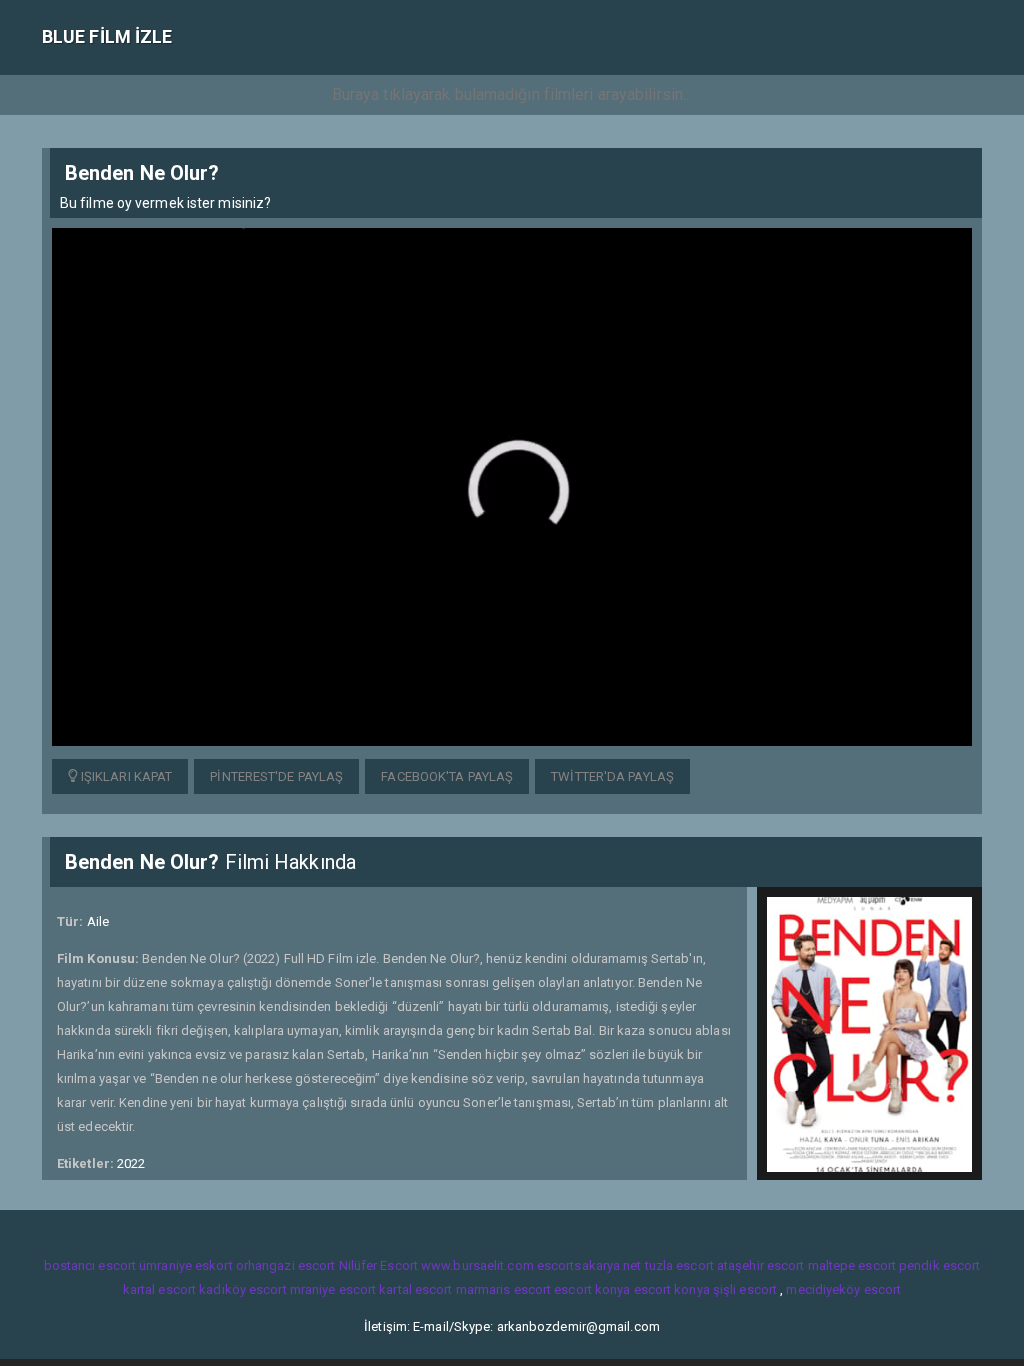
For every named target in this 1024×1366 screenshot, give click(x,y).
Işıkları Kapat (125, 776)
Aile (98, 921)
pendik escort (939, 1265)
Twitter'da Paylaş (612, 776)
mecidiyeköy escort (843, 1289)
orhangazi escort (286, 1265)
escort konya (592, 1289)
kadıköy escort (242, 1289)
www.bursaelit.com (477, 1265)
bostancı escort (90, 1265)
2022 (131, 1163)
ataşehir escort (761, 1265)
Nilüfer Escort (378, 1265)
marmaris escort (504, 1289)
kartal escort (159, 1289)
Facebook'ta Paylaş (447, 776)
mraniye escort (333, 1289)
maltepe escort (852, 1265)
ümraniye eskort (186, 1265)
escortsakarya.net (589, 1265)
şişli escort (745, 1289)
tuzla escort (679, 1265)
